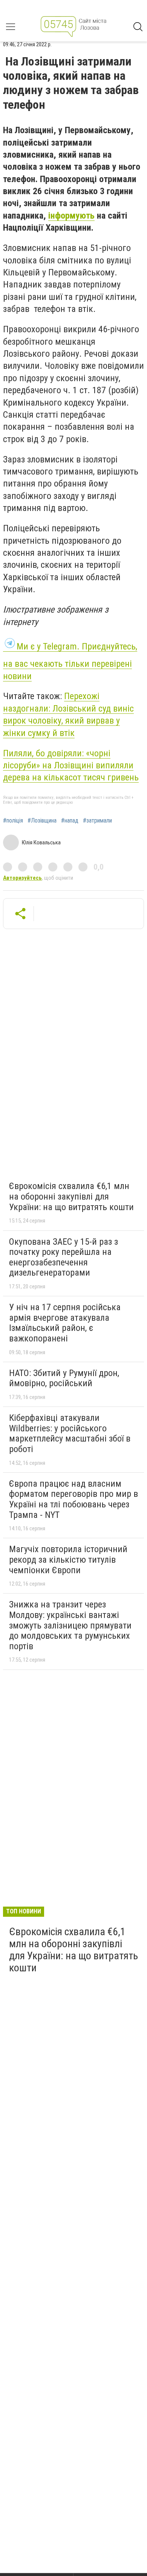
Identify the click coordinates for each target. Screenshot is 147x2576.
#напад (70, 821)
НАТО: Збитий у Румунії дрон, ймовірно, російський (64, 1378)
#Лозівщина (42, 821)
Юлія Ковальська (41, 842)
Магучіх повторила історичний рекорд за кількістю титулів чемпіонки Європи (68, 1559)
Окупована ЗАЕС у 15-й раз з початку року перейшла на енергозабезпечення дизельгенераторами (64, 1257)
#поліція (13, 821)
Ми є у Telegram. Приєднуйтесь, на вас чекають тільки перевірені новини (70, 661)
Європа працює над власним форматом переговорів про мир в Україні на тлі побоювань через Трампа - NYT (73, 1499)
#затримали (97, 821)
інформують (71, 216)
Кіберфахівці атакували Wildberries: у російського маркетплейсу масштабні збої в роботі (70, 1433)
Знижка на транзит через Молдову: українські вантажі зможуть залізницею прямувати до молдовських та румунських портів (70, 1625)
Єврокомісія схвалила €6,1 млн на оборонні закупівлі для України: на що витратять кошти (71, 1196)
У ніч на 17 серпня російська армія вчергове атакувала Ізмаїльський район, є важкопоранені (65, 1323)
